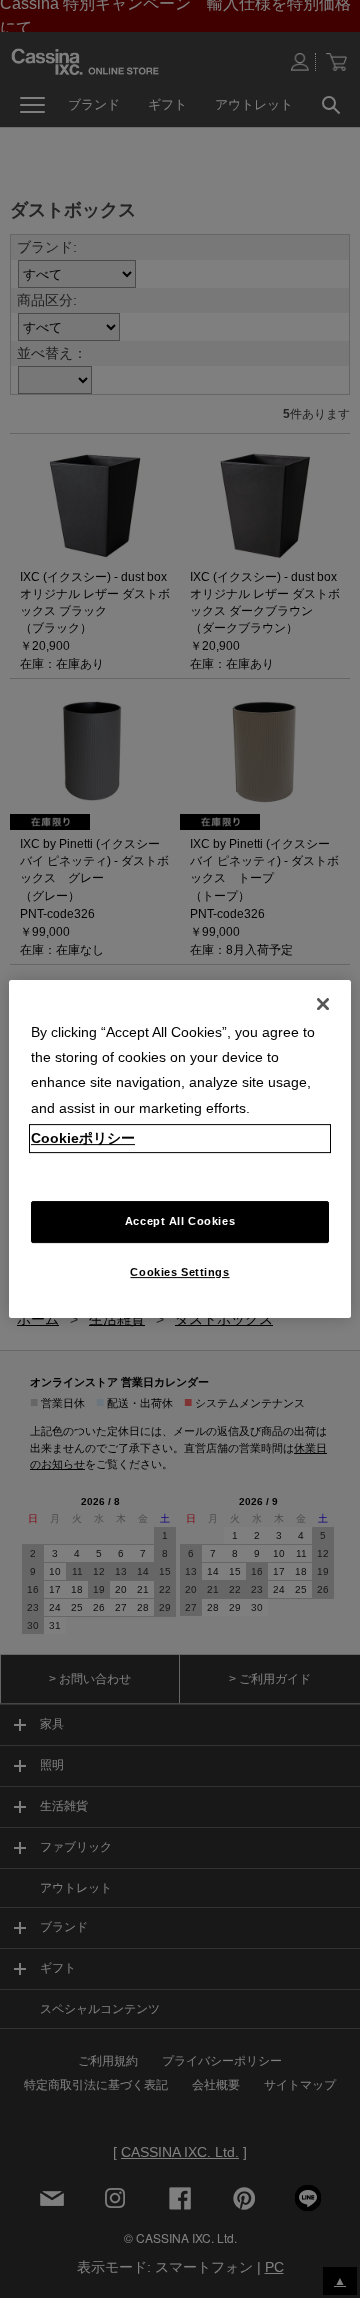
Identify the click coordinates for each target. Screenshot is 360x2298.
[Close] (323, 1004)
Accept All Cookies (180, 1221)
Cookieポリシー (83, 1138)
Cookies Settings (179, 1272)
